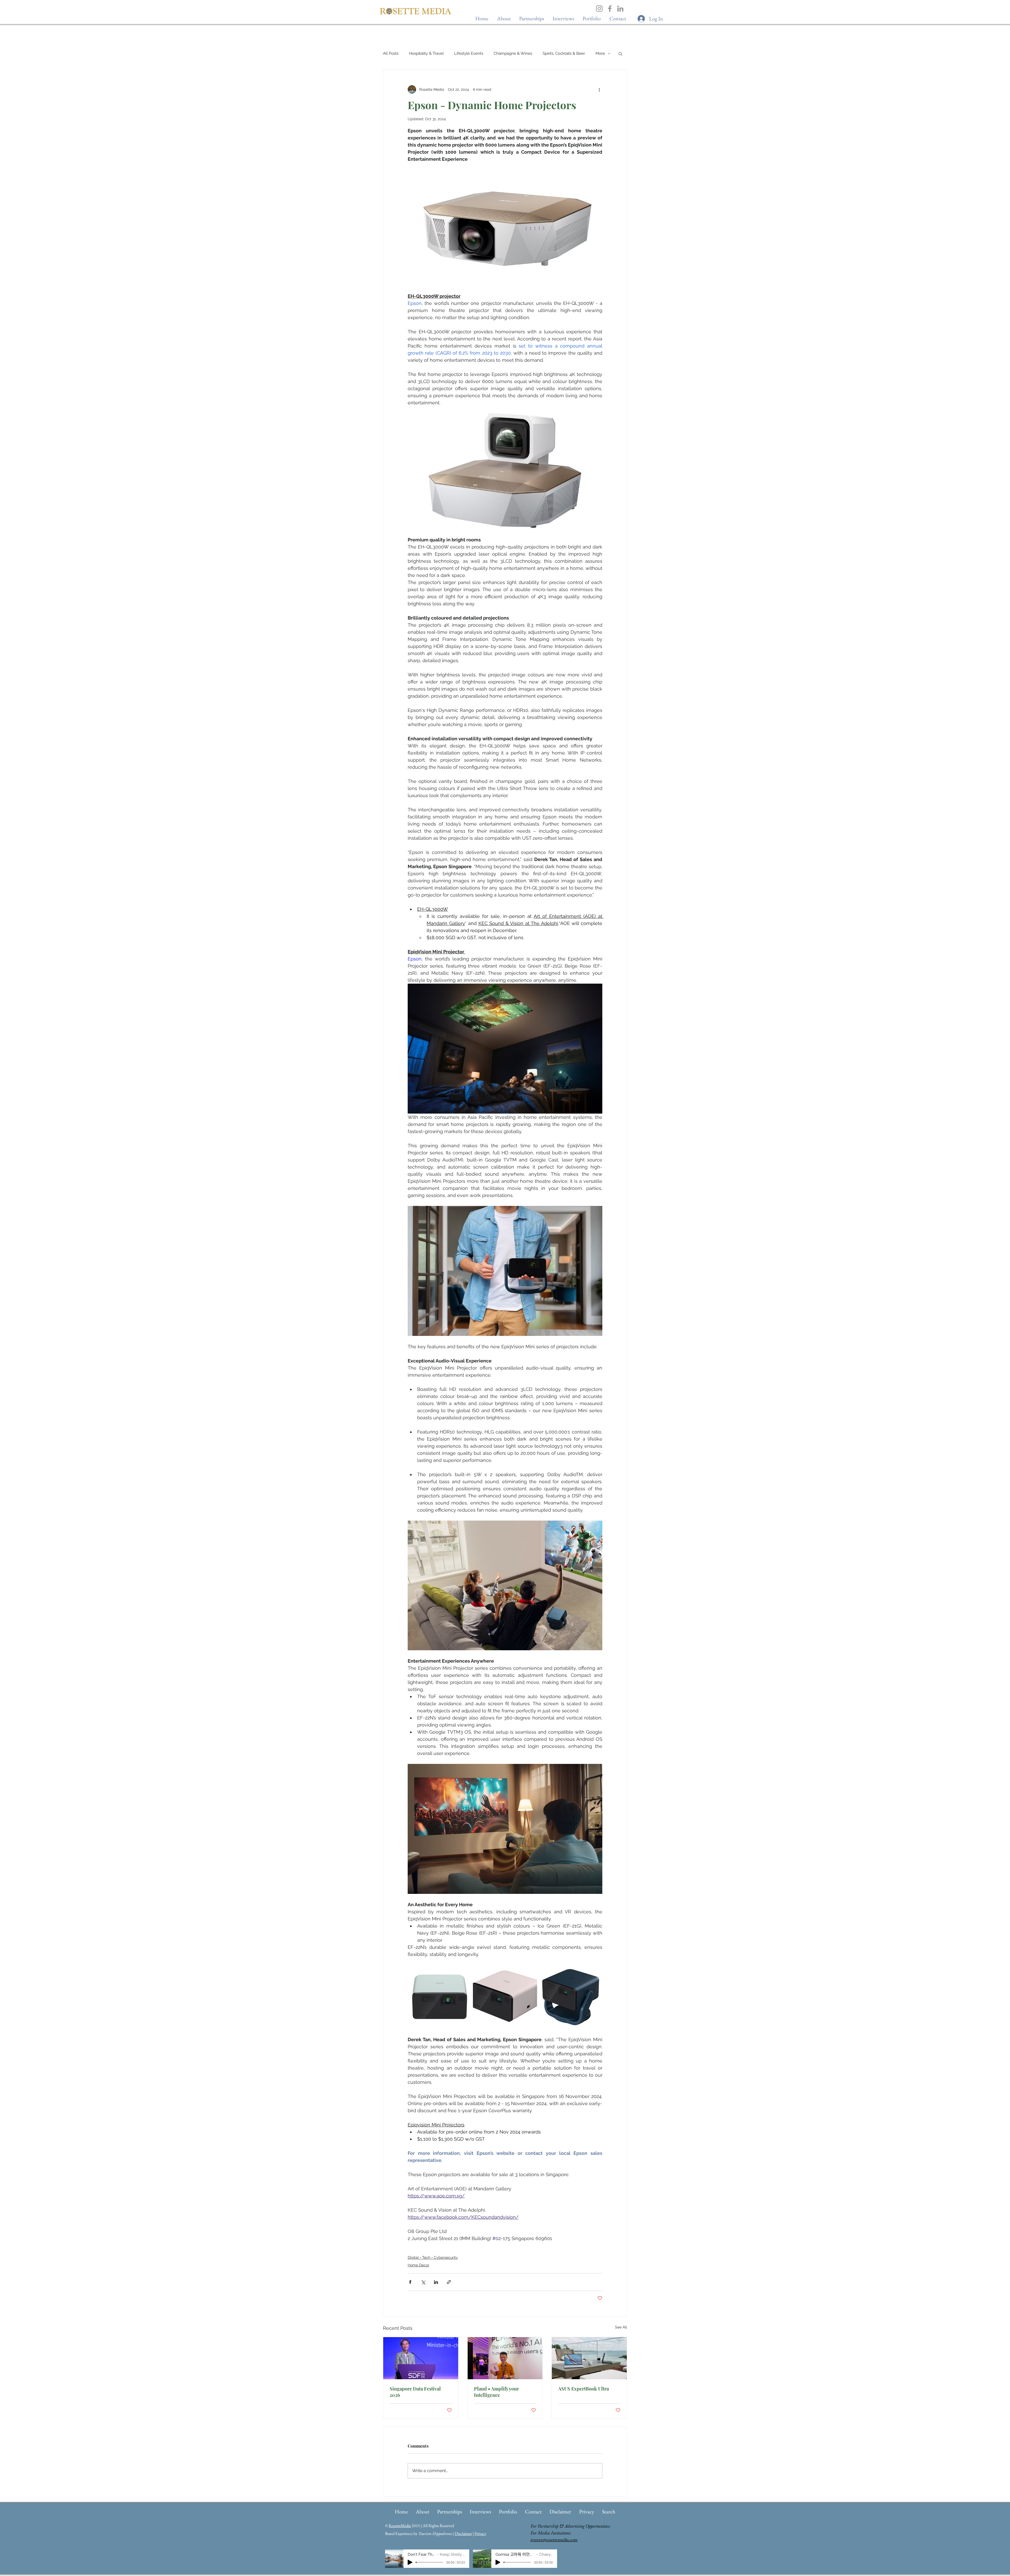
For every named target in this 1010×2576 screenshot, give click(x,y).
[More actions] (599, 89)
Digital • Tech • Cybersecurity (433, 2257)
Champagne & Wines (513, 53)
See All (621, 2327)
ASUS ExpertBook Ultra (584, 2389)
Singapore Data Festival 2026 (415, 2392)
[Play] (410, 2562)
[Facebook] (610, 9)
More (600, 53)
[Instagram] (599, 9)
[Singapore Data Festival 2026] (421, 2358)
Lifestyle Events (469, 53)
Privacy (480, 2534)
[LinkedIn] (620, 9)
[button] (563, 19)
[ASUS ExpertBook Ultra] (589, 2358)
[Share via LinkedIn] (436, 2282)
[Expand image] (440, 1997)
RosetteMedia (400, 2526)
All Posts (391, 53)
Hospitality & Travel (426, 53)
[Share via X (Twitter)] (423, 2282)
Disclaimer (463, 2534)
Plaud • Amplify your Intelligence (496, 2392)
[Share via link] (449, 2282)
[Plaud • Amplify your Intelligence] (505, 2358)
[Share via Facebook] (410, 2282)
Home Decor (418, 2265)
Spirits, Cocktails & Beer (564, 53)
